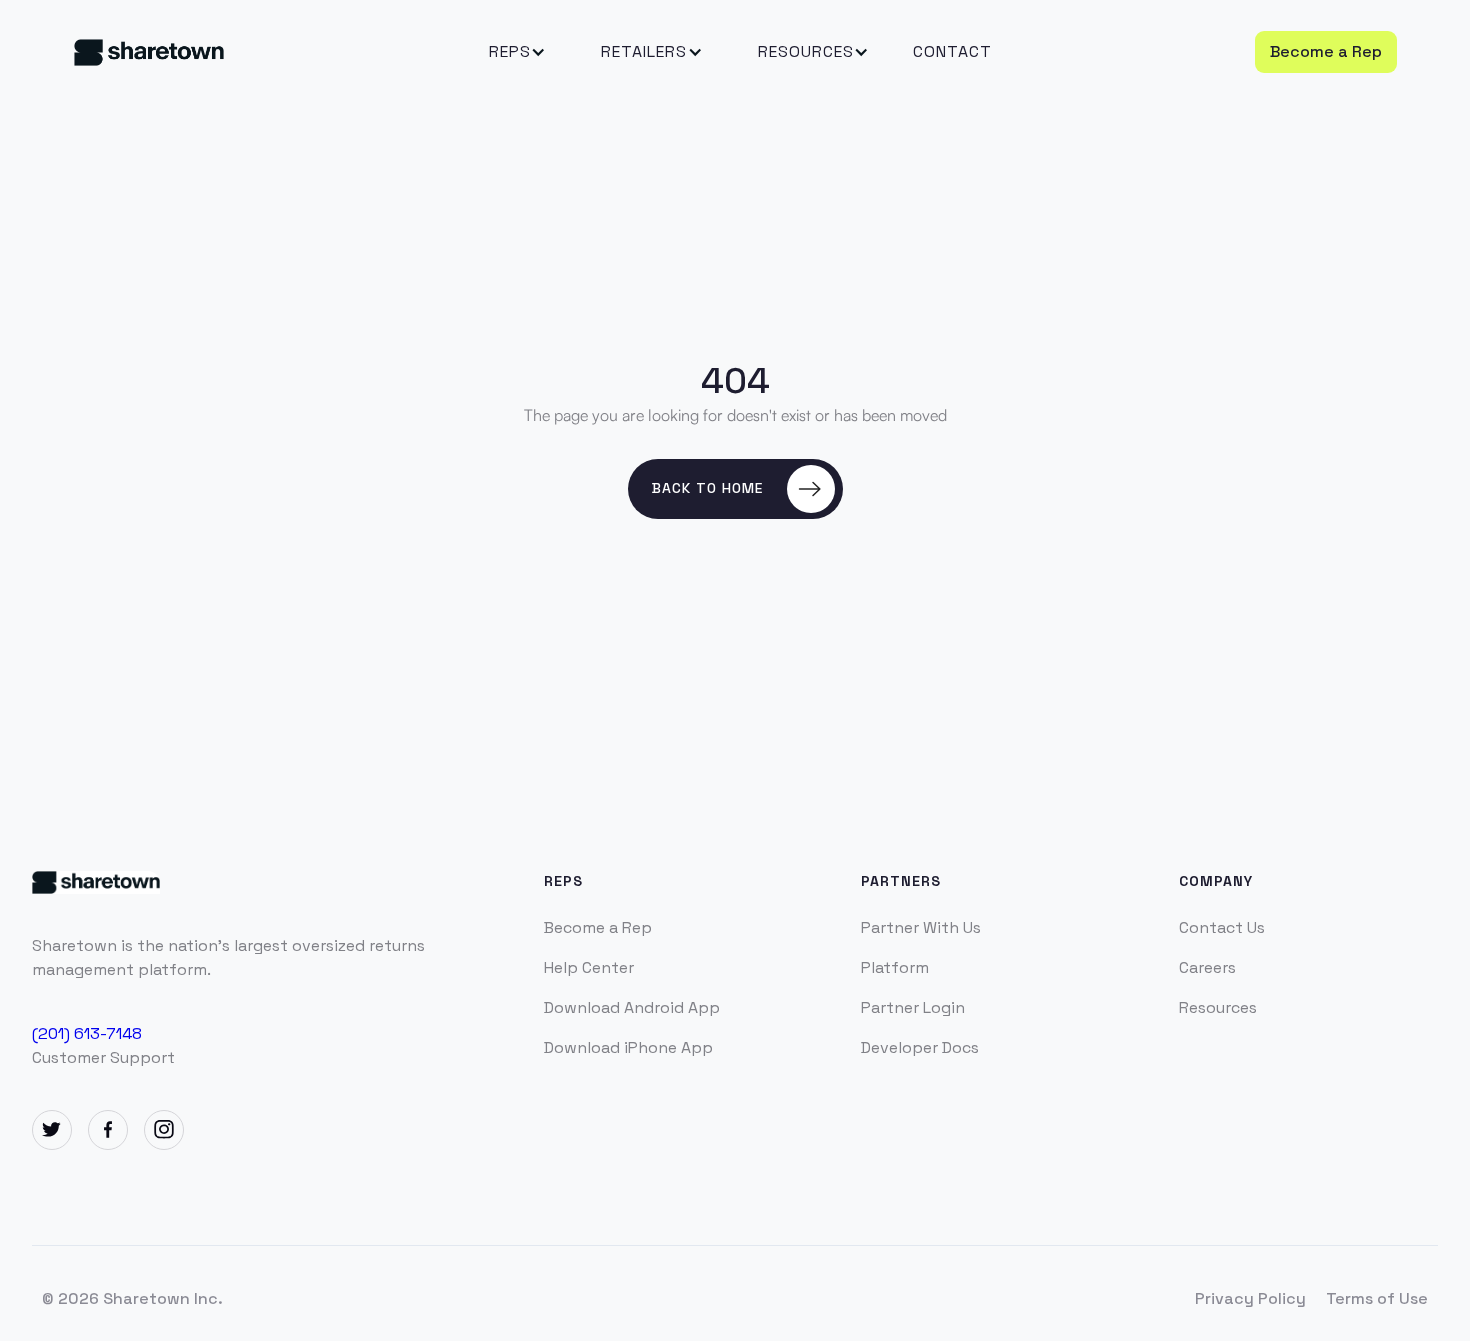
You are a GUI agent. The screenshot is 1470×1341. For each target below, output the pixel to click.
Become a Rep (1326, 51)
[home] (212, 51)
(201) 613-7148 (87, 1032)
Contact (952, 51)
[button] (510, 52)
